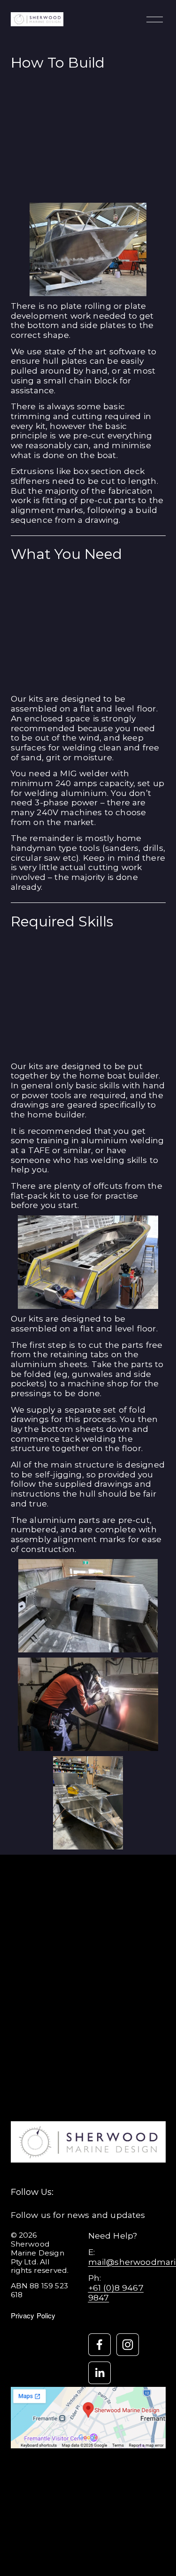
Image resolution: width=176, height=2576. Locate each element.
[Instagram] (128, 2345)
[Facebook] (99, 2345)
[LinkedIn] (99, 2373)
